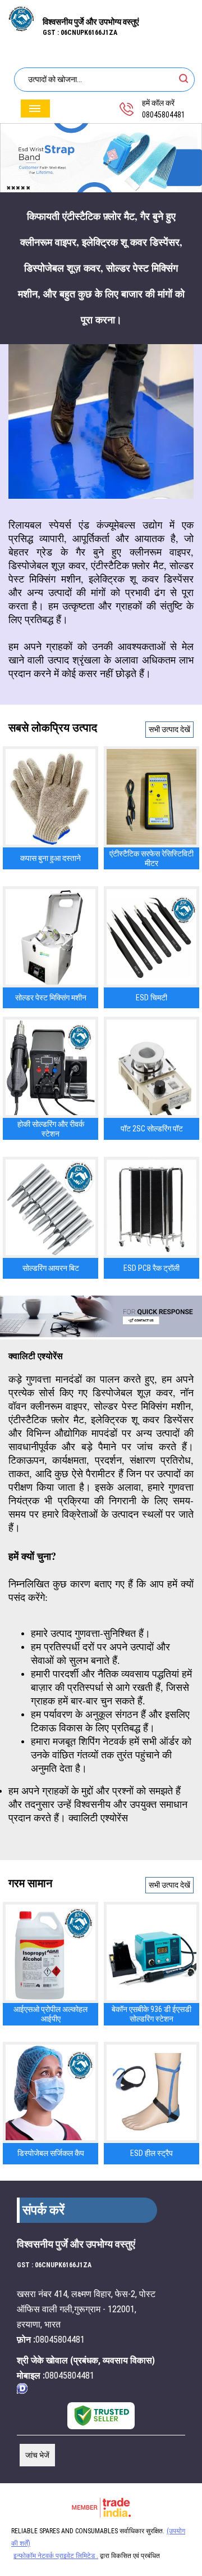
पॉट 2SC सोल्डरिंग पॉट (152, 1129)
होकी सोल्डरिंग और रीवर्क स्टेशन (51, 1129)
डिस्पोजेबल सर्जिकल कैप (51, 2153)
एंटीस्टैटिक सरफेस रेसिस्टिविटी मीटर (151, 858)
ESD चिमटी (151, 998)
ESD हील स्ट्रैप (151, 2153)
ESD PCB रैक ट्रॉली (151, 1268)
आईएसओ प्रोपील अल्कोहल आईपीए (50, 2014)
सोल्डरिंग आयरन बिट (51, 1268)
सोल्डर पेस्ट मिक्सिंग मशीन (51, 998)
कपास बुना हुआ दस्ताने (50, 858)
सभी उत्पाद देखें (169, 729)
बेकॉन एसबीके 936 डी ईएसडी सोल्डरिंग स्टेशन (151, 2014)
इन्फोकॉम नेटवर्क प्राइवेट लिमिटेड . (56, 2556)
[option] (101, 158)
